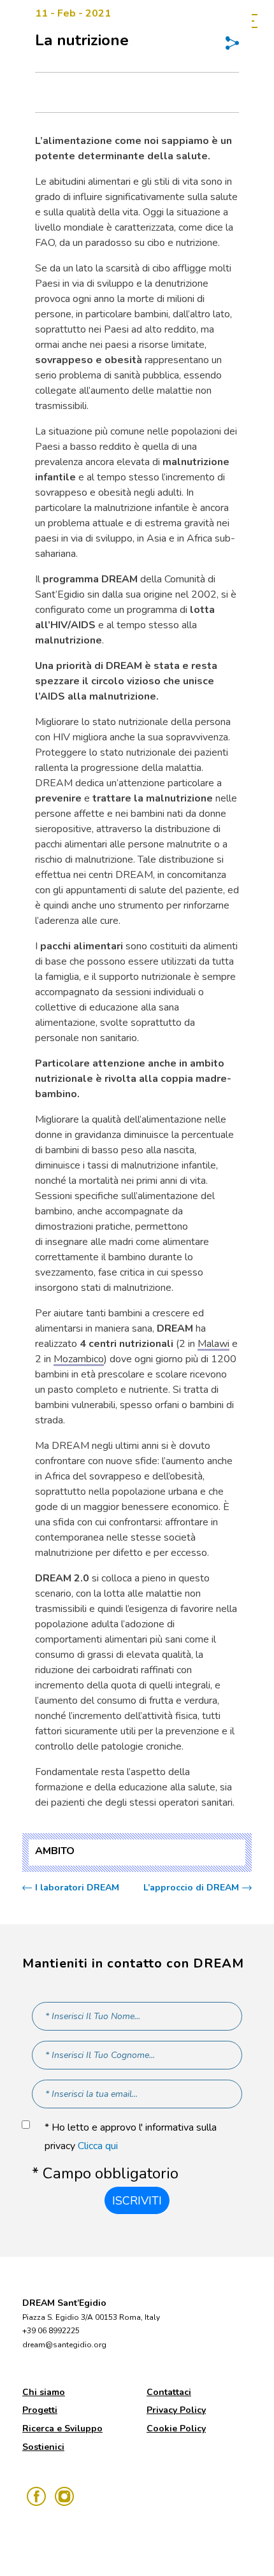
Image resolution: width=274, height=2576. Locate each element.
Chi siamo (44, 2392)
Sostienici (43, 2447)
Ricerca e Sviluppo (62, 2428)
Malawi (213, 1344)
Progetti (40, 2410)
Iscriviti (137, 2201)
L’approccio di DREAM (191, 1888)
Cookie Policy (176, 2428)
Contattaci (169, 2392)
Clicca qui (98, 2146)
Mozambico (79, 1359)
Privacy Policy (176, 2410)
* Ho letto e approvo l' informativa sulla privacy (131, 2137)
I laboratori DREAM (77, 1888)
